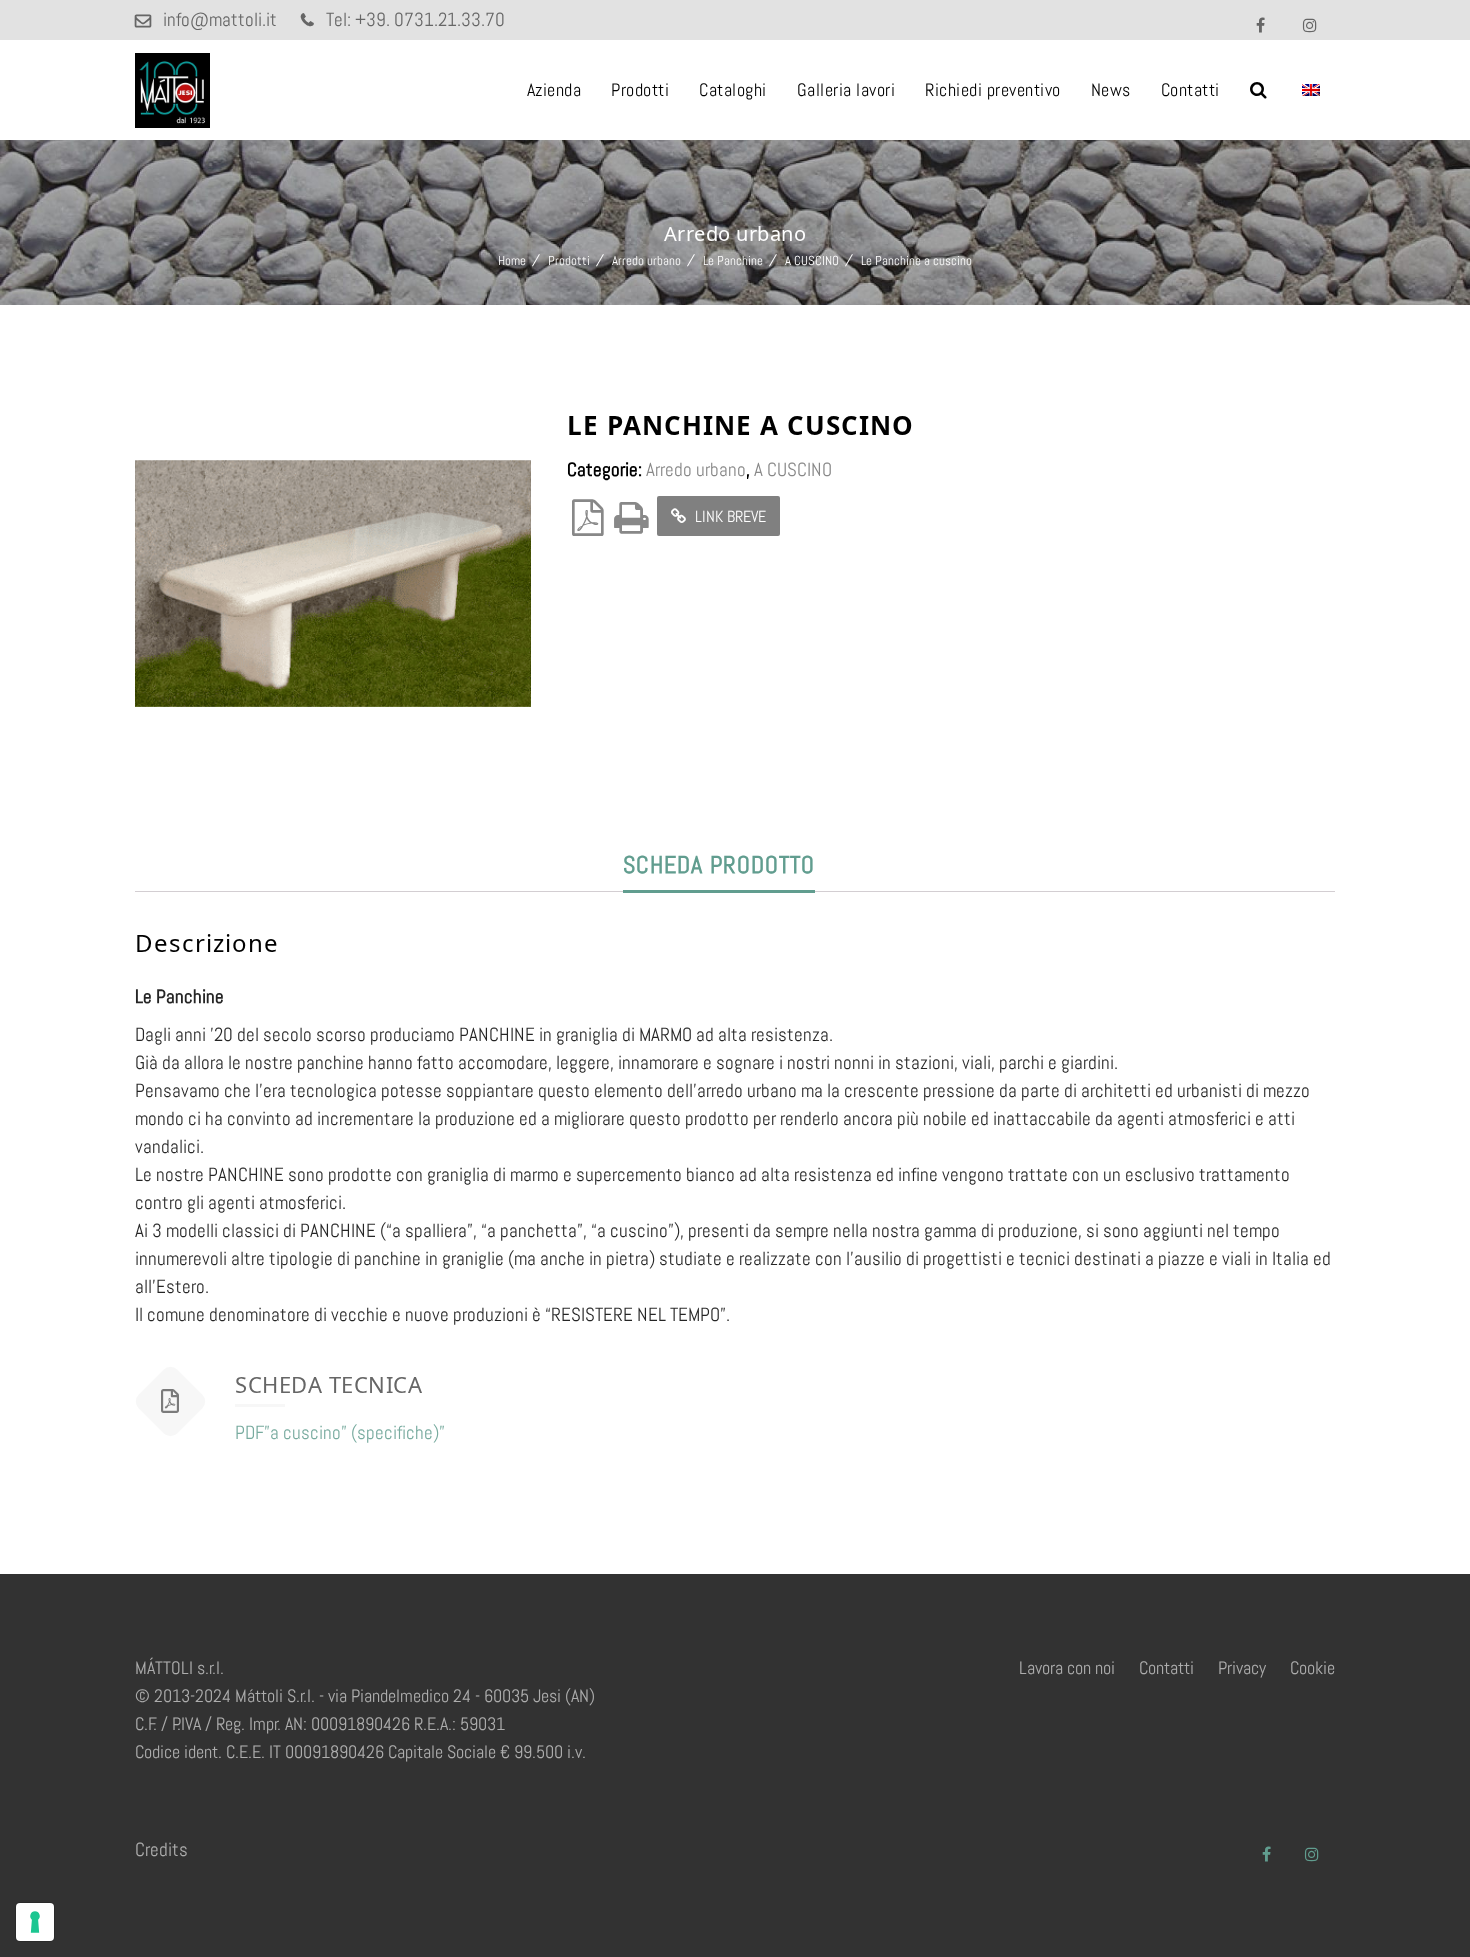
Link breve (728, 516)
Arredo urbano (646, 260)
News (1111, 89)
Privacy (1242, 1667)
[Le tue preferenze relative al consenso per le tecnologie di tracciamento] (35, 1922)
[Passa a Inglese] (1311, 90)
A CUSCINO (812, 260)
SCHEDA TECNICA (328, 1384)
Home (512, 260)
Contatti (1190, 89)
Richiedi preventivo (993, 89)
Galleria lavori (846, 89)
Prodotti (640, 89)
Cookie (1312, 1667)
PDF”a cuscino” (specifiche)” (340, 1432)
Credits (161, 1849)
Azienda (554, 89)
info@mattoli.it (220, 19)
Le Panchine (733, 260)
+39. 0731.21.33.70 (430, 19)
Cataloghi (733, 89)
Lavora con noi (1067, 1667)
